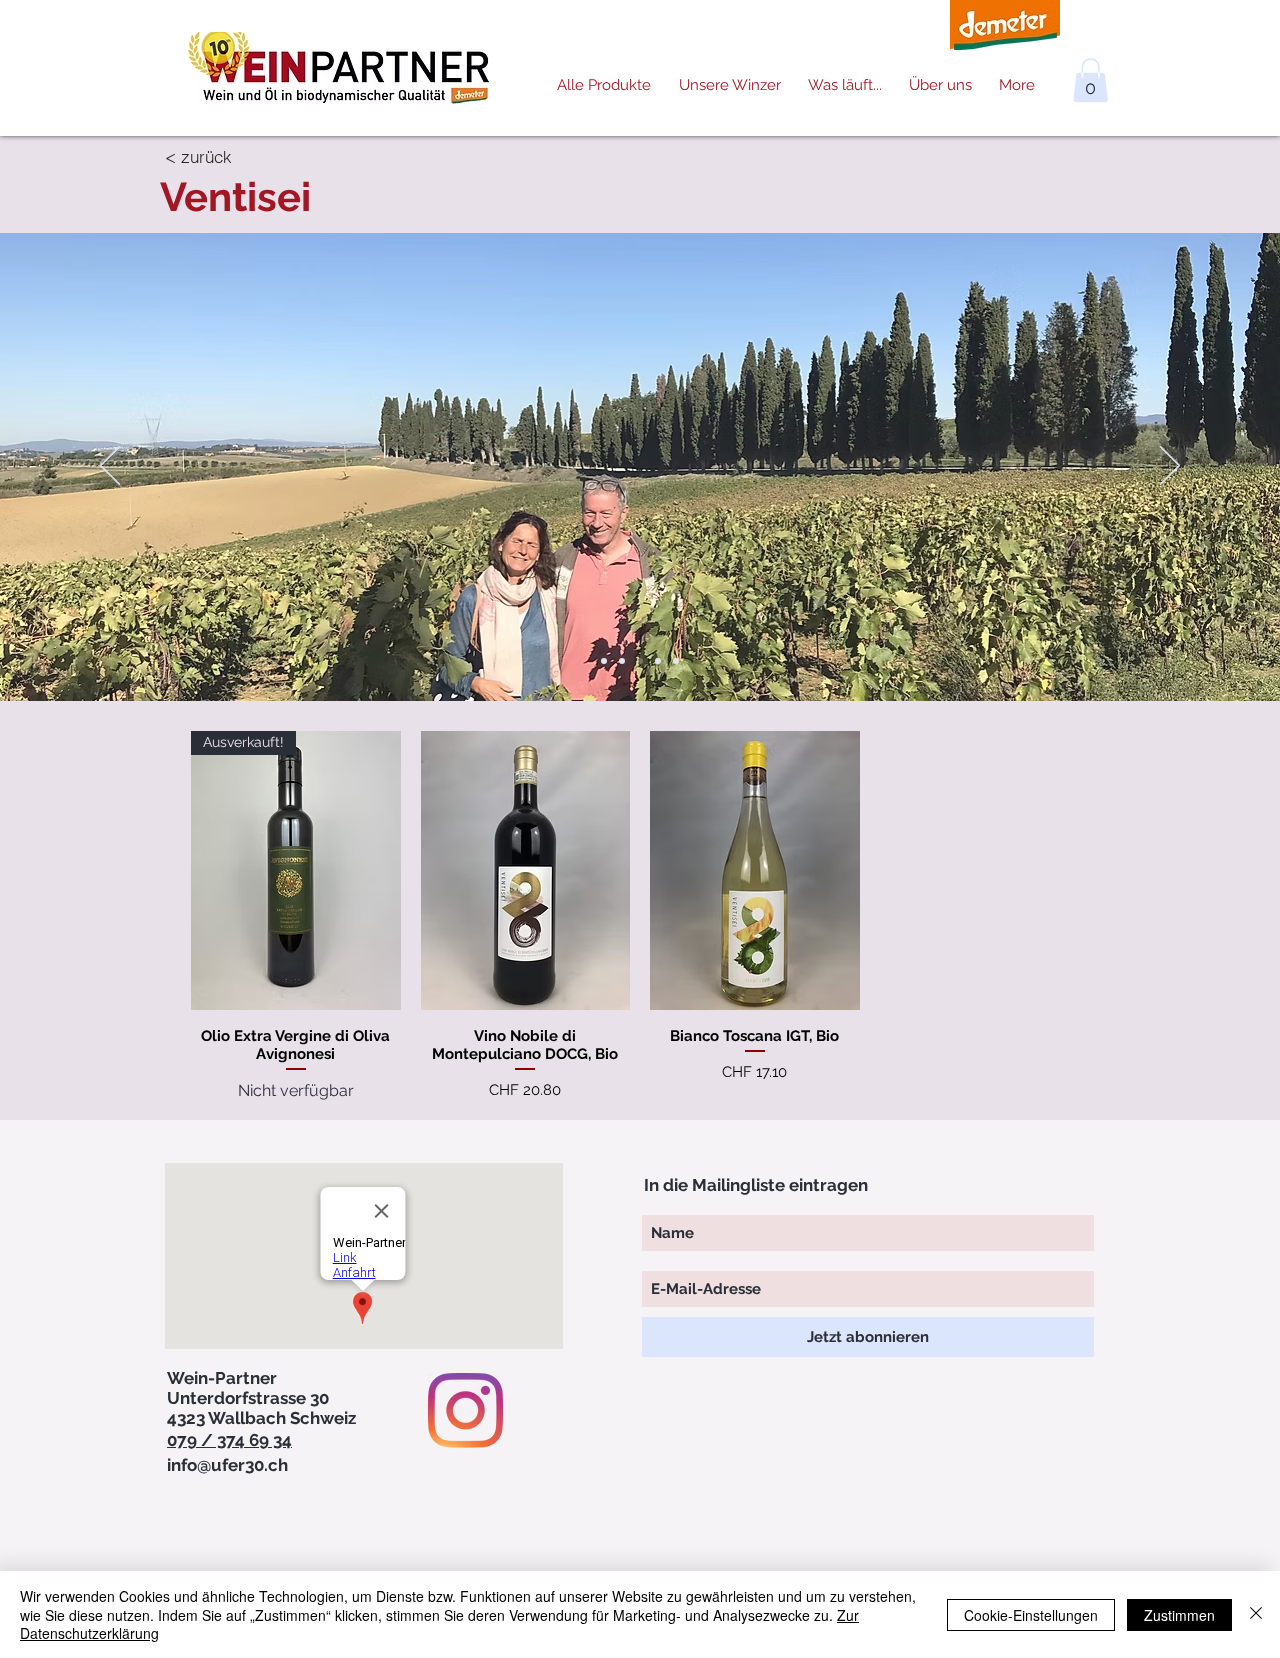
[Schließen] (1256, 1614)
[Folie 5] (676, 661)
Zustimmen (1179, 1615)
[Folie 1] (604, 661)
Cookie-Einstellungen (1031, 1615)
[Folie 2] (622, 661)
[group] (640, 917)
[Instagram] (465, 1410)
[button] (1090, 80)
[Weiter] (1170, 467)
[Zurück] (110, 467)
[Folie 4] (658, 661)
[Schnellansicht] (526, 870)
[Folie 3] (640, 661)
